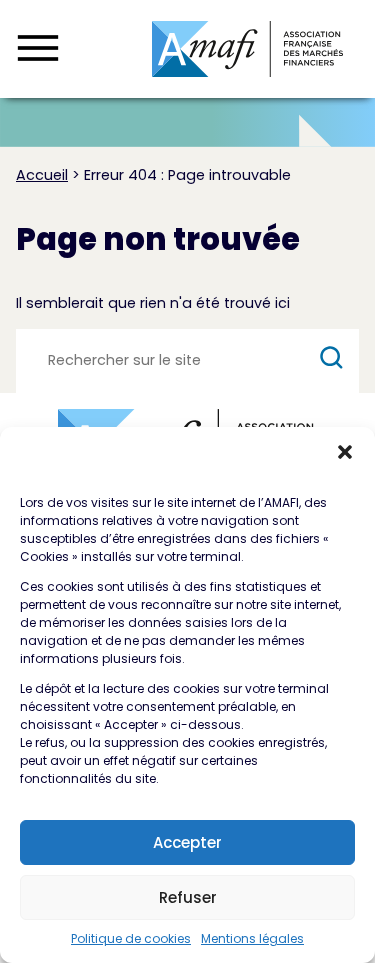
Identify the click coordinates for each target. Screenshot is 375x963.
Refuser (188, 897)
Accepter (187, 842)
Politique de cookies (131, 938)
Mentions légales (252, 938)
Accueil (42, 175)
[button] (345, 452)
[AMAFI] (247, 49)
